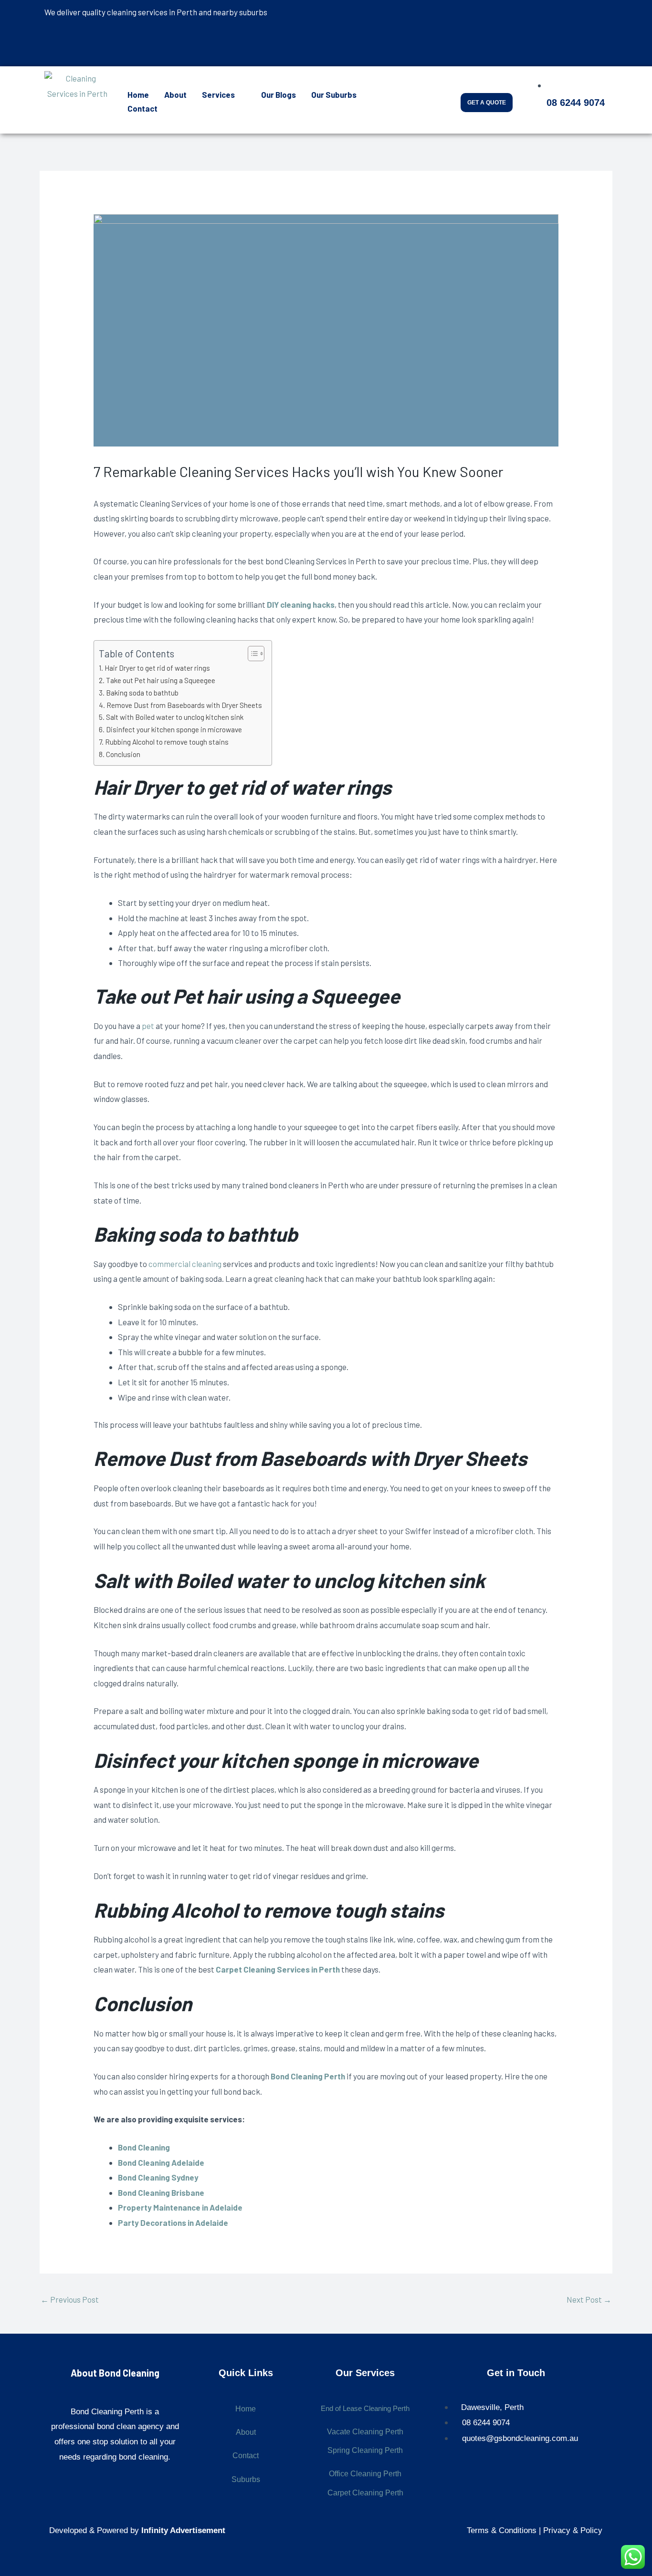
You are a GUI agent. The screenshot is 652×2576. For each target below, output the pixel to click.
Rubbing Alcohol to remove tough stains (167, 742)
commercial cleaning (185, 1264)
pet (148, 1026)
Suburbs (246, 2479)
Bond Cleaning (144, 2147)
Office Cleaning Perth (365, 2474)
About (175, 94)
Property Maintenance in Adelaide (180, 2207)
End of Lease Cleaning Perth (365, 2408)
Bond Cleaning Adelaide (161, 2162)
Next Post (589, 2299)
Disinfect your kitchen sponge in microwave (174, 729)
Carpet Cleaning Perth (365, 2493)
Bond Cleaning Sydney (158, 2177)
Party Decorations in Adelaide (173, 2223)
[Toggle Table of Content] (251, 654)
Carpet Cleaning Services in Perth (278, 1969)
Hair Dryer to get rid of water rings (157, 668)
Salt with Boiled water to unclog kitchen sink (175, 717)
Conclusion (123, 754)
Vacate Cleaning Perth (365, 2432)
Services (218, 94)
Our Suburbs (334, 94)
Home (138, 94)
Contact (142, 108)
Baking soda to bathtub (142, 693)
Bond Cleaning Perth (308, 2076)
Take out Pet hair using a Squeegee (161, 680)
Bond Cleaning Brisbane (161, 2192)
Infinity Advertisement (183, 2530)
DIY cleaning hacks (301, 604)
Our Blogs (279, 94)
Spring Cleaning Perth (365, 2450)
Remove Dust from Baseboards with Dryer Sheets (184, 705)
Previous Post (70, 2299)
